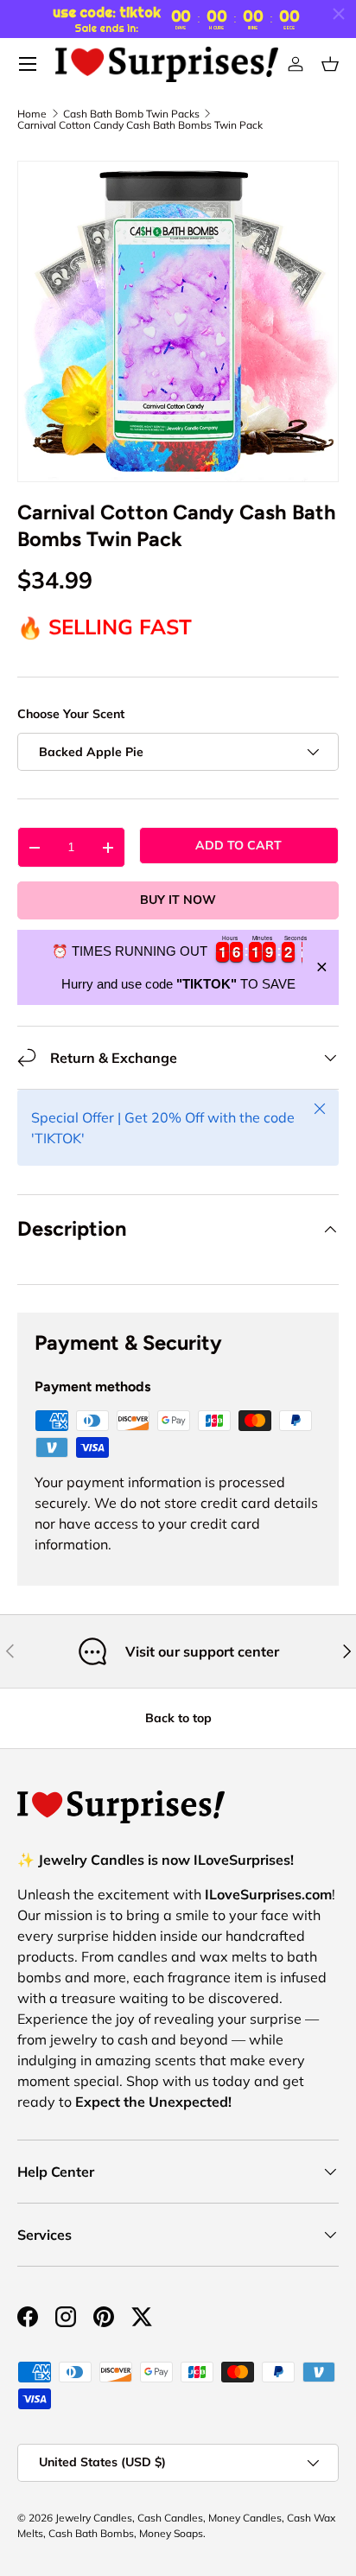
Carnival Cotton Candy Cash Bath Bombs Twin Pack (140, 125)
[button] (330, 64)
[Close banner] (322, 967)
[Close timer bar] (339, 14)
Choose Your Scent (71, 714)
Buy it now (178, 900)
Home (32, 114)
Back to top (178, 1718)
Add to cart (238, 845)
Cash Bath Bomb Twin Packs (131, 114)
